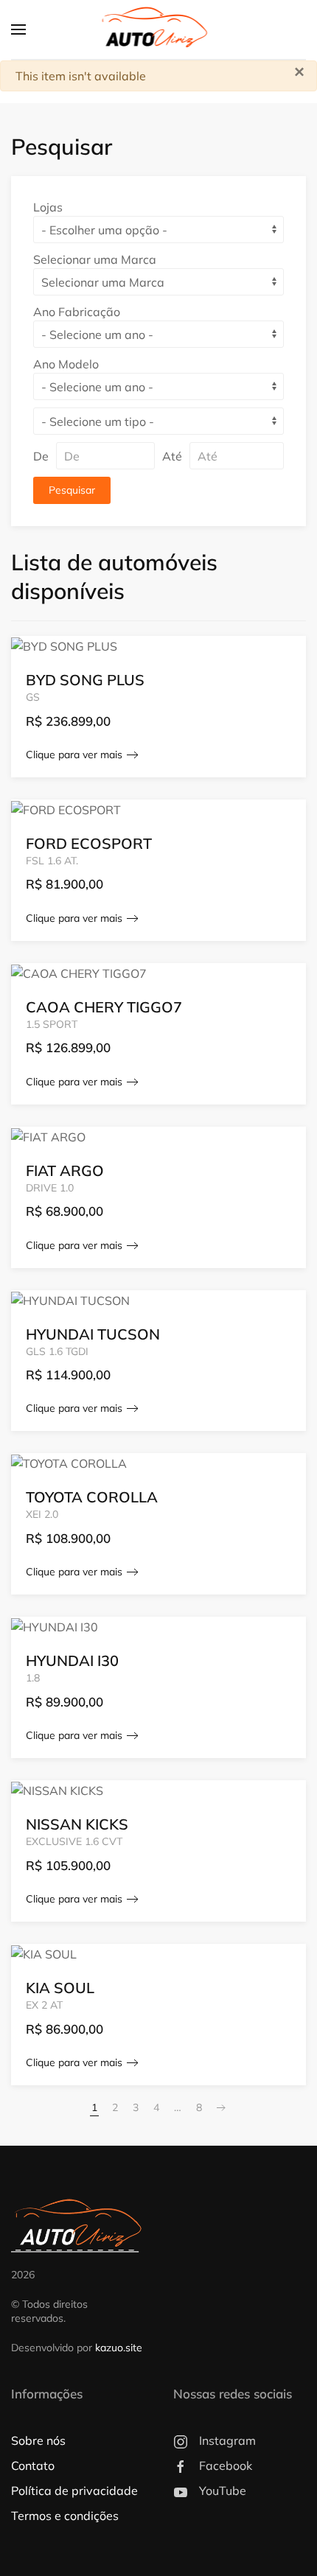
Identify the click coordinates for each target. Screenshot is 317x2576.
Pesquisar (72, 490)
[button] (18, 29)
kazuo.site (119, 2348)
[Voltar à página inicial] (159, 29)
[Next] (221, 2108)
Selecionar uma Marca (95, 259)
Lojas (48, 207)
